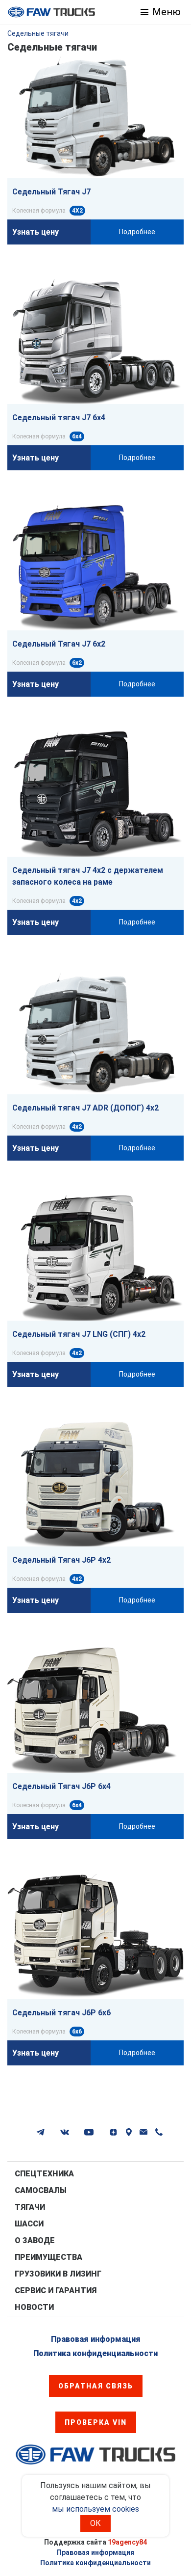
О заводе (35, 2240)
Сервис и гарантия (56, 2291)
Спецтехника (44, 2174)
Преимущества (48, 2257)
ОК (95, 2523)
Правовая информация (96, 2339)
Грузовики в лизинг (58, 2274)
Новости (34, 2307)
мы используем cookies (95, 2509)
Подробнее (137, 232)
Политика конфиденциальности (95, 2353)
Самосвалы (41, 2190)
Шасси (29, 2224)
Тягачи (30, 2207)
